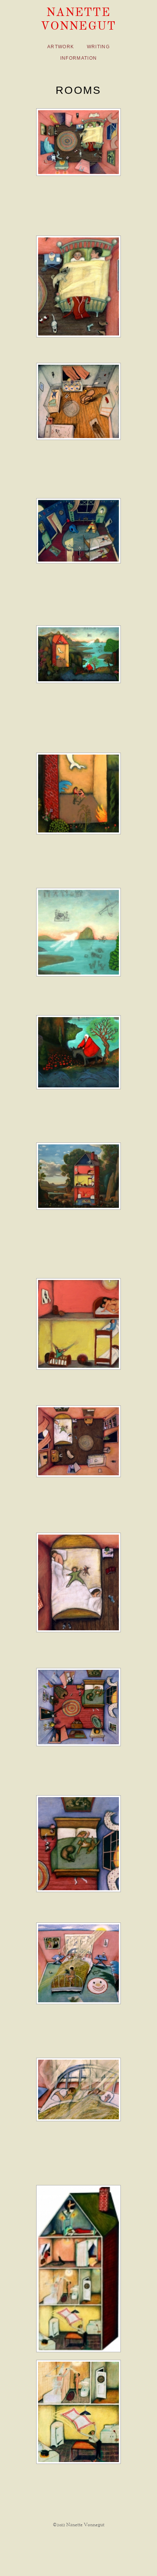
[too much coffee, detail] (78, 286)
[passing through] (78, 654)
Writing (98, 47)
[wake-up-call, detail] (78, 2412)
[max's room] (78, 401)
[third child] (78, 1441)
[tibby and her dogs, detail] (78, 1844)
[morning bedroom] (78, 1963)
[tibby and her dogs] (78, 1707)
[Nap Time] (78, 1176)
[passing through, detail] (78, 793)
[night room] (78, 531)
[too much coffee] (78, 142)
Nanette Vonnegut (79, 19)
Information (78, 58)
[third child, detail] (78, 1583)
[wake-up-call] (78, 2269)
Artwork (61, 47)
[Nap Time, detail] (78, 1324)
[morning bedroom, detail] (78, 2089)
